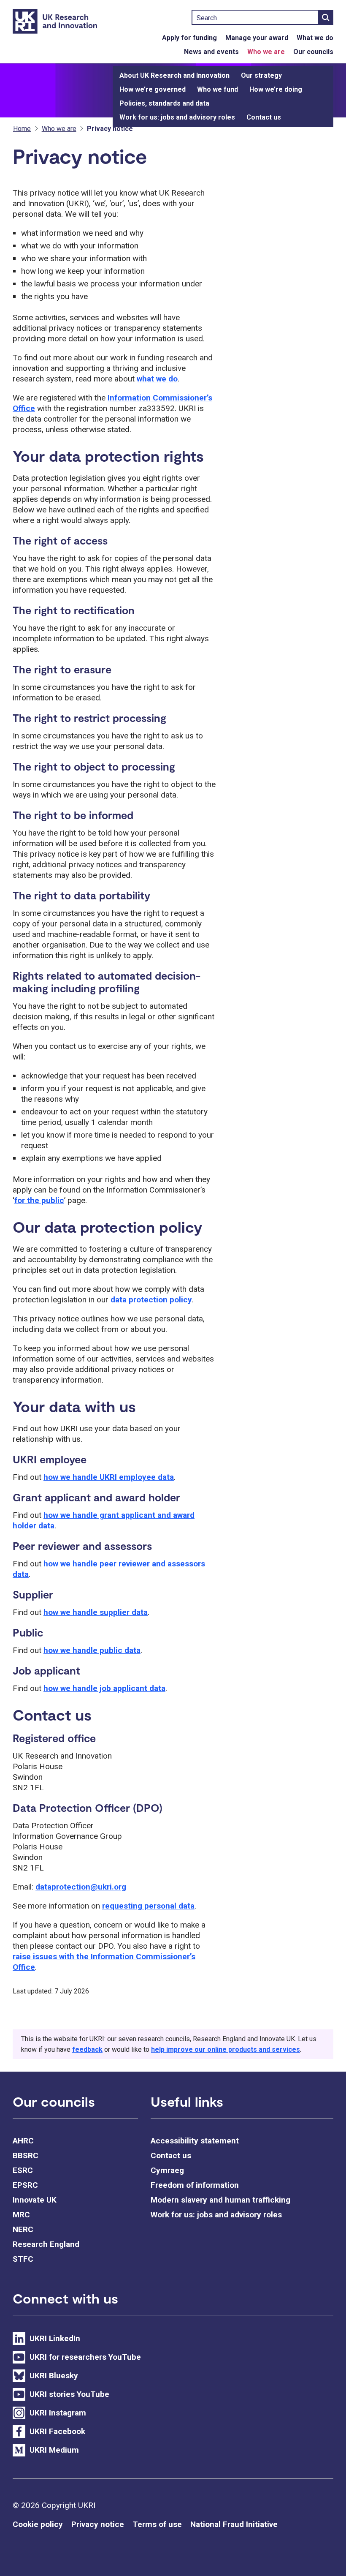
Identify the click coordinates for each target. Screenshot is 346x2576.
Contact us (264, 117)
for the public (39, 1200)
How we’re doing (276, 89)
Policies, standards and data (164, 103)
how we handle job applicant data (104, 1688)
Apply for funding (189, 38)
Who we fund (218, 89)
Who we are (266, 52)
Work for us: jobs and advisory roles (177, 117)
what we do (157, 379)
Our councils (313, 52)
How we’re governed (153, 89)
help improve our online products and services (226, 2049)
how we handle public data (92, 1650)
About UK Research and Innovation (174, 75)
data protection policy (151, 1300)
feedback (87, 2049)
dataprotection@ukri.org (81, 1887)
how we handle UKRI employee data (109, 1477)
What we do (315, 38)
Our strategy (261, 75)
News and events (211, 52)
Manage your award (257, 38)
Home (22, 129)
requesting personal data (148, 1906)
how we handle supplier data (96, 1612)
